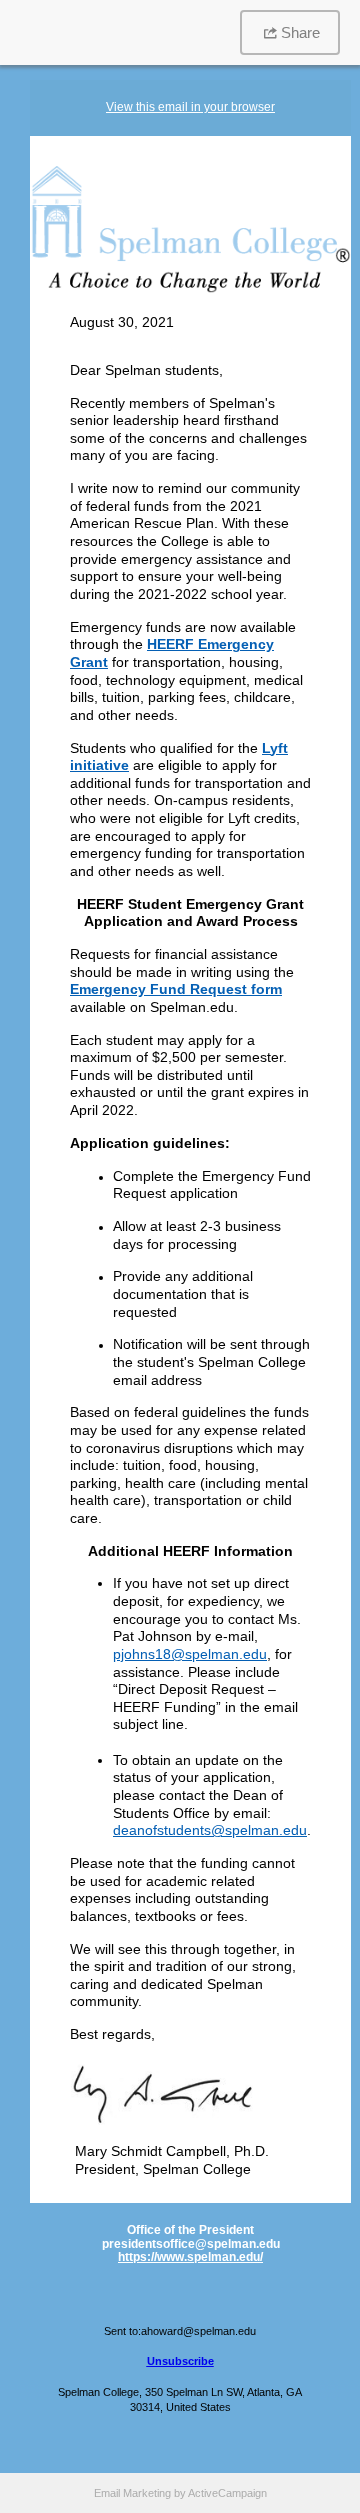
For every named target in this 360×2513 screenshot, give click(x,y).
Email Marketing (132, 2493)
